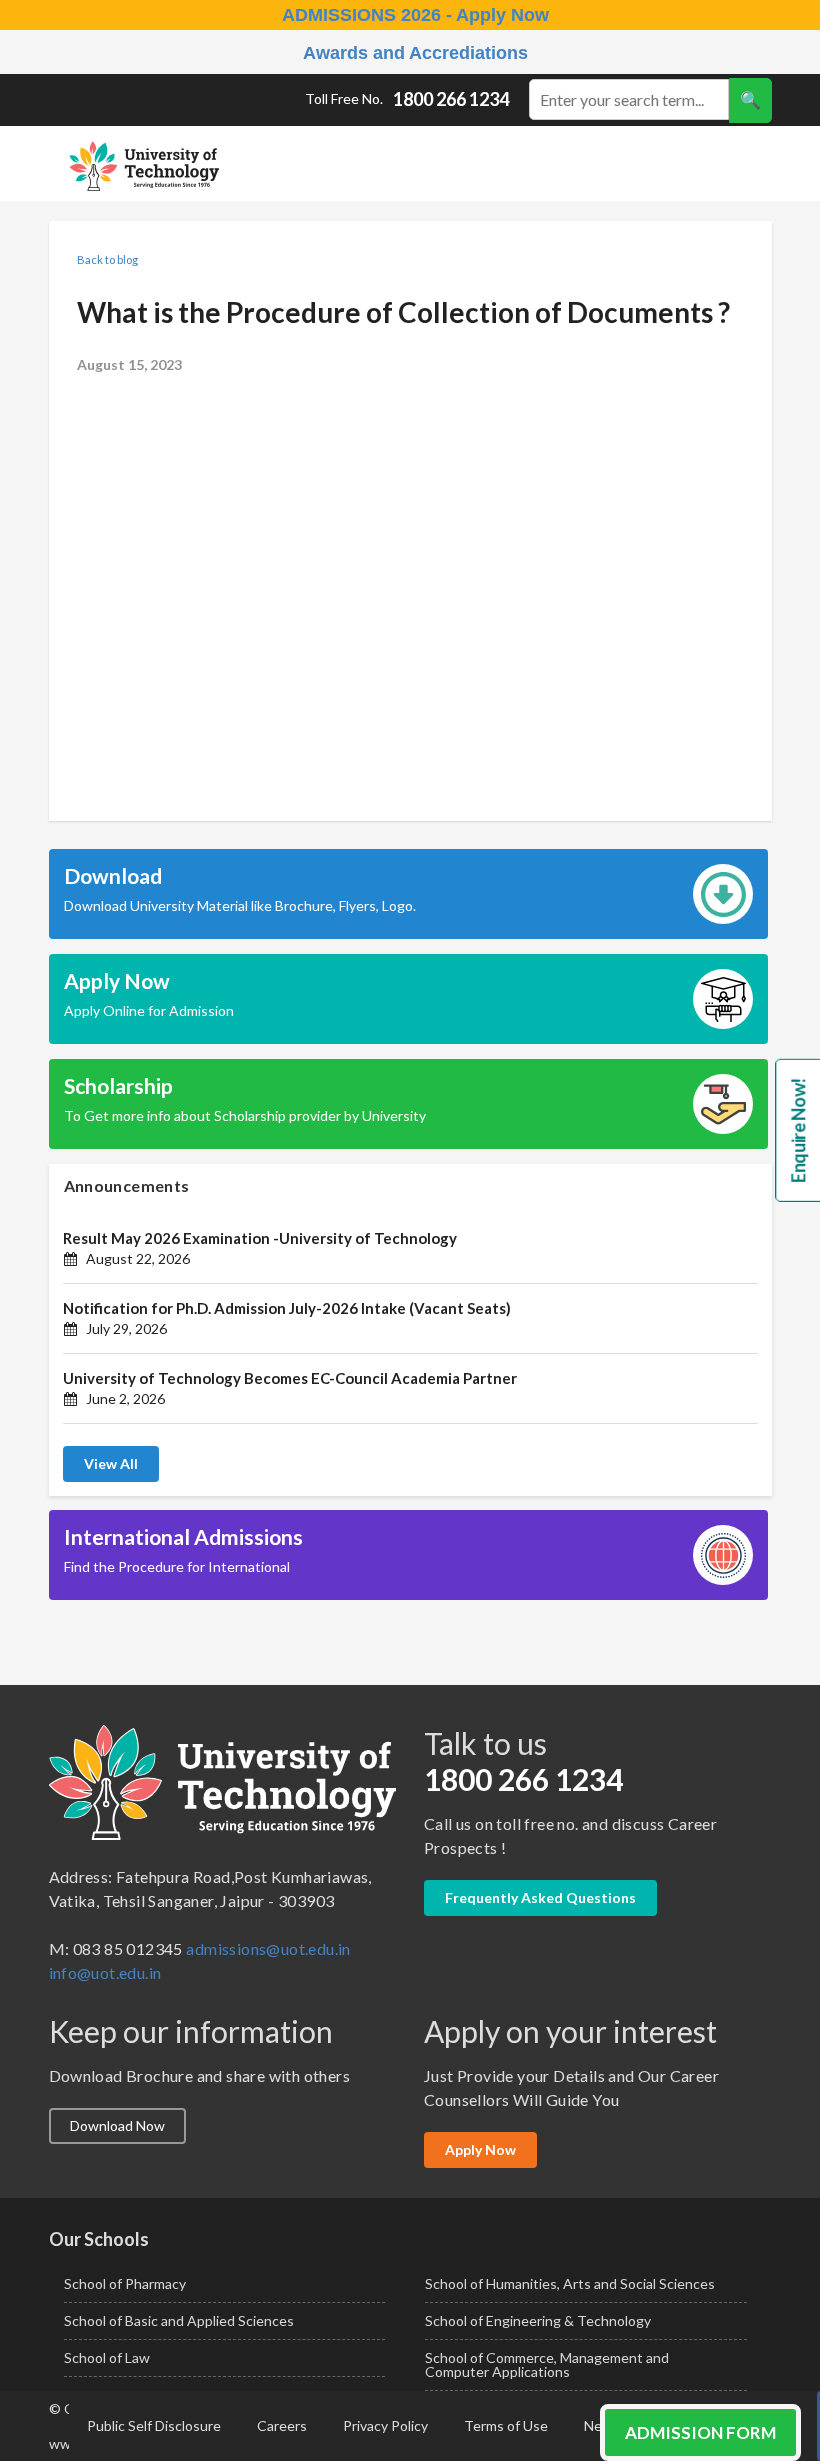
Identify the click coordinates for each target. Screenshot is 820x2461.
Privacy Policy (385, 2425)
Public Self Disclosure (154, 2425)
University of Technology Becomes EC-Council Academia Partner (290, 1378)
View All (111, 1463)
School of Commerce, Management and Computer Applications (547, 2364)
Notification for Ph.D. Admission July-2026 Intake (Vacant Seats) (287, 1308)
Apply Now (480, 2149)
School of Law (107, 2357)
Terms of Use (506, 2425)
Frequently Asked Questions (540, 1897)
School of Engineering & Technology (538, 2320)
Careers (282, 2425)
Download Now (117, 2125)
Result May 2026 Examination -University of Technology (260, 1238)
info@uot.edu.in (105, 1972)
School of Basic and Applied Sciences (179, 2320)
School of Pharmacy (125, 2283)
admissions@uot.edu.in (268, 1948)
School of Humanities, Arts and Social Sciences (570, 2283)
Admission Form (700, 2432)
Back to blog (107, 259)
